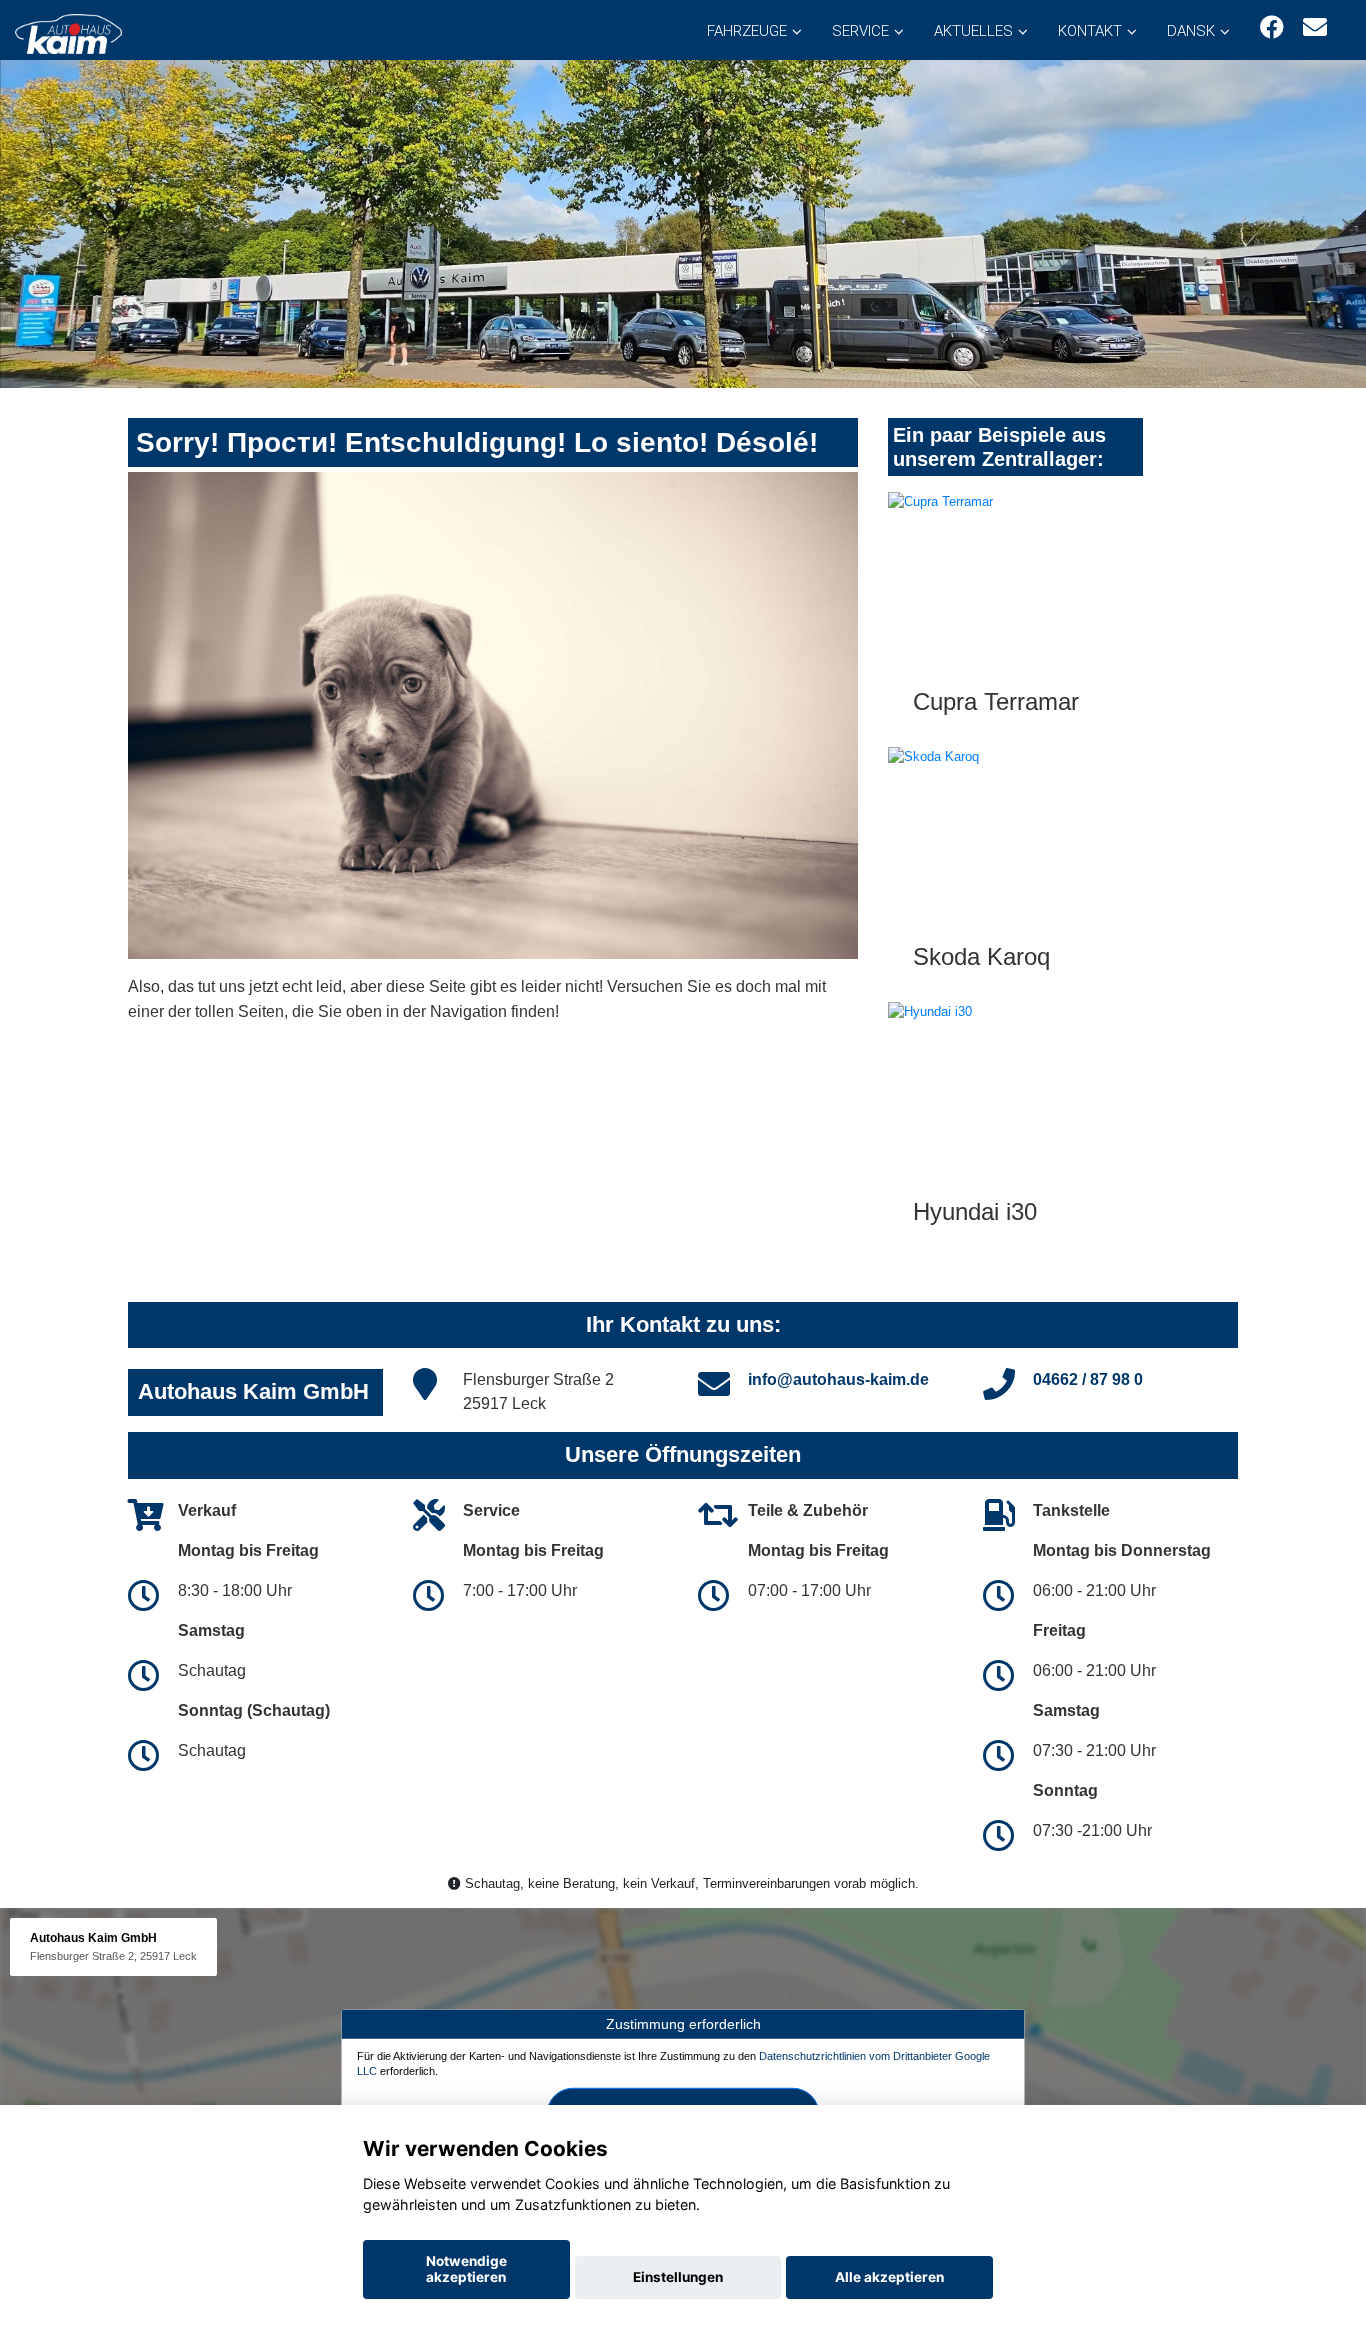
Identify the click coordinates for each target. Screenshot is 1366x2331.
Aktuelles (973, 31)
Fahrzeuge (747, 31)
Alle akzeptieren (889, 2277)
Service (860, 31)
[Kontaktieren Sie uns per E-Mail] (1315, 27)
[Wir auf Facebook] (1272, 27)
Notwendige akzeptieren (466, 2269)
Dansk (1191, 31)
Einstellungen (678, 2277)
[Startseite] (68, 32)
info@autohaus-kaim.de (838, 1379)
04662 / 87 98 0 (1088, 1379)
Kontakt (1090, 31)
